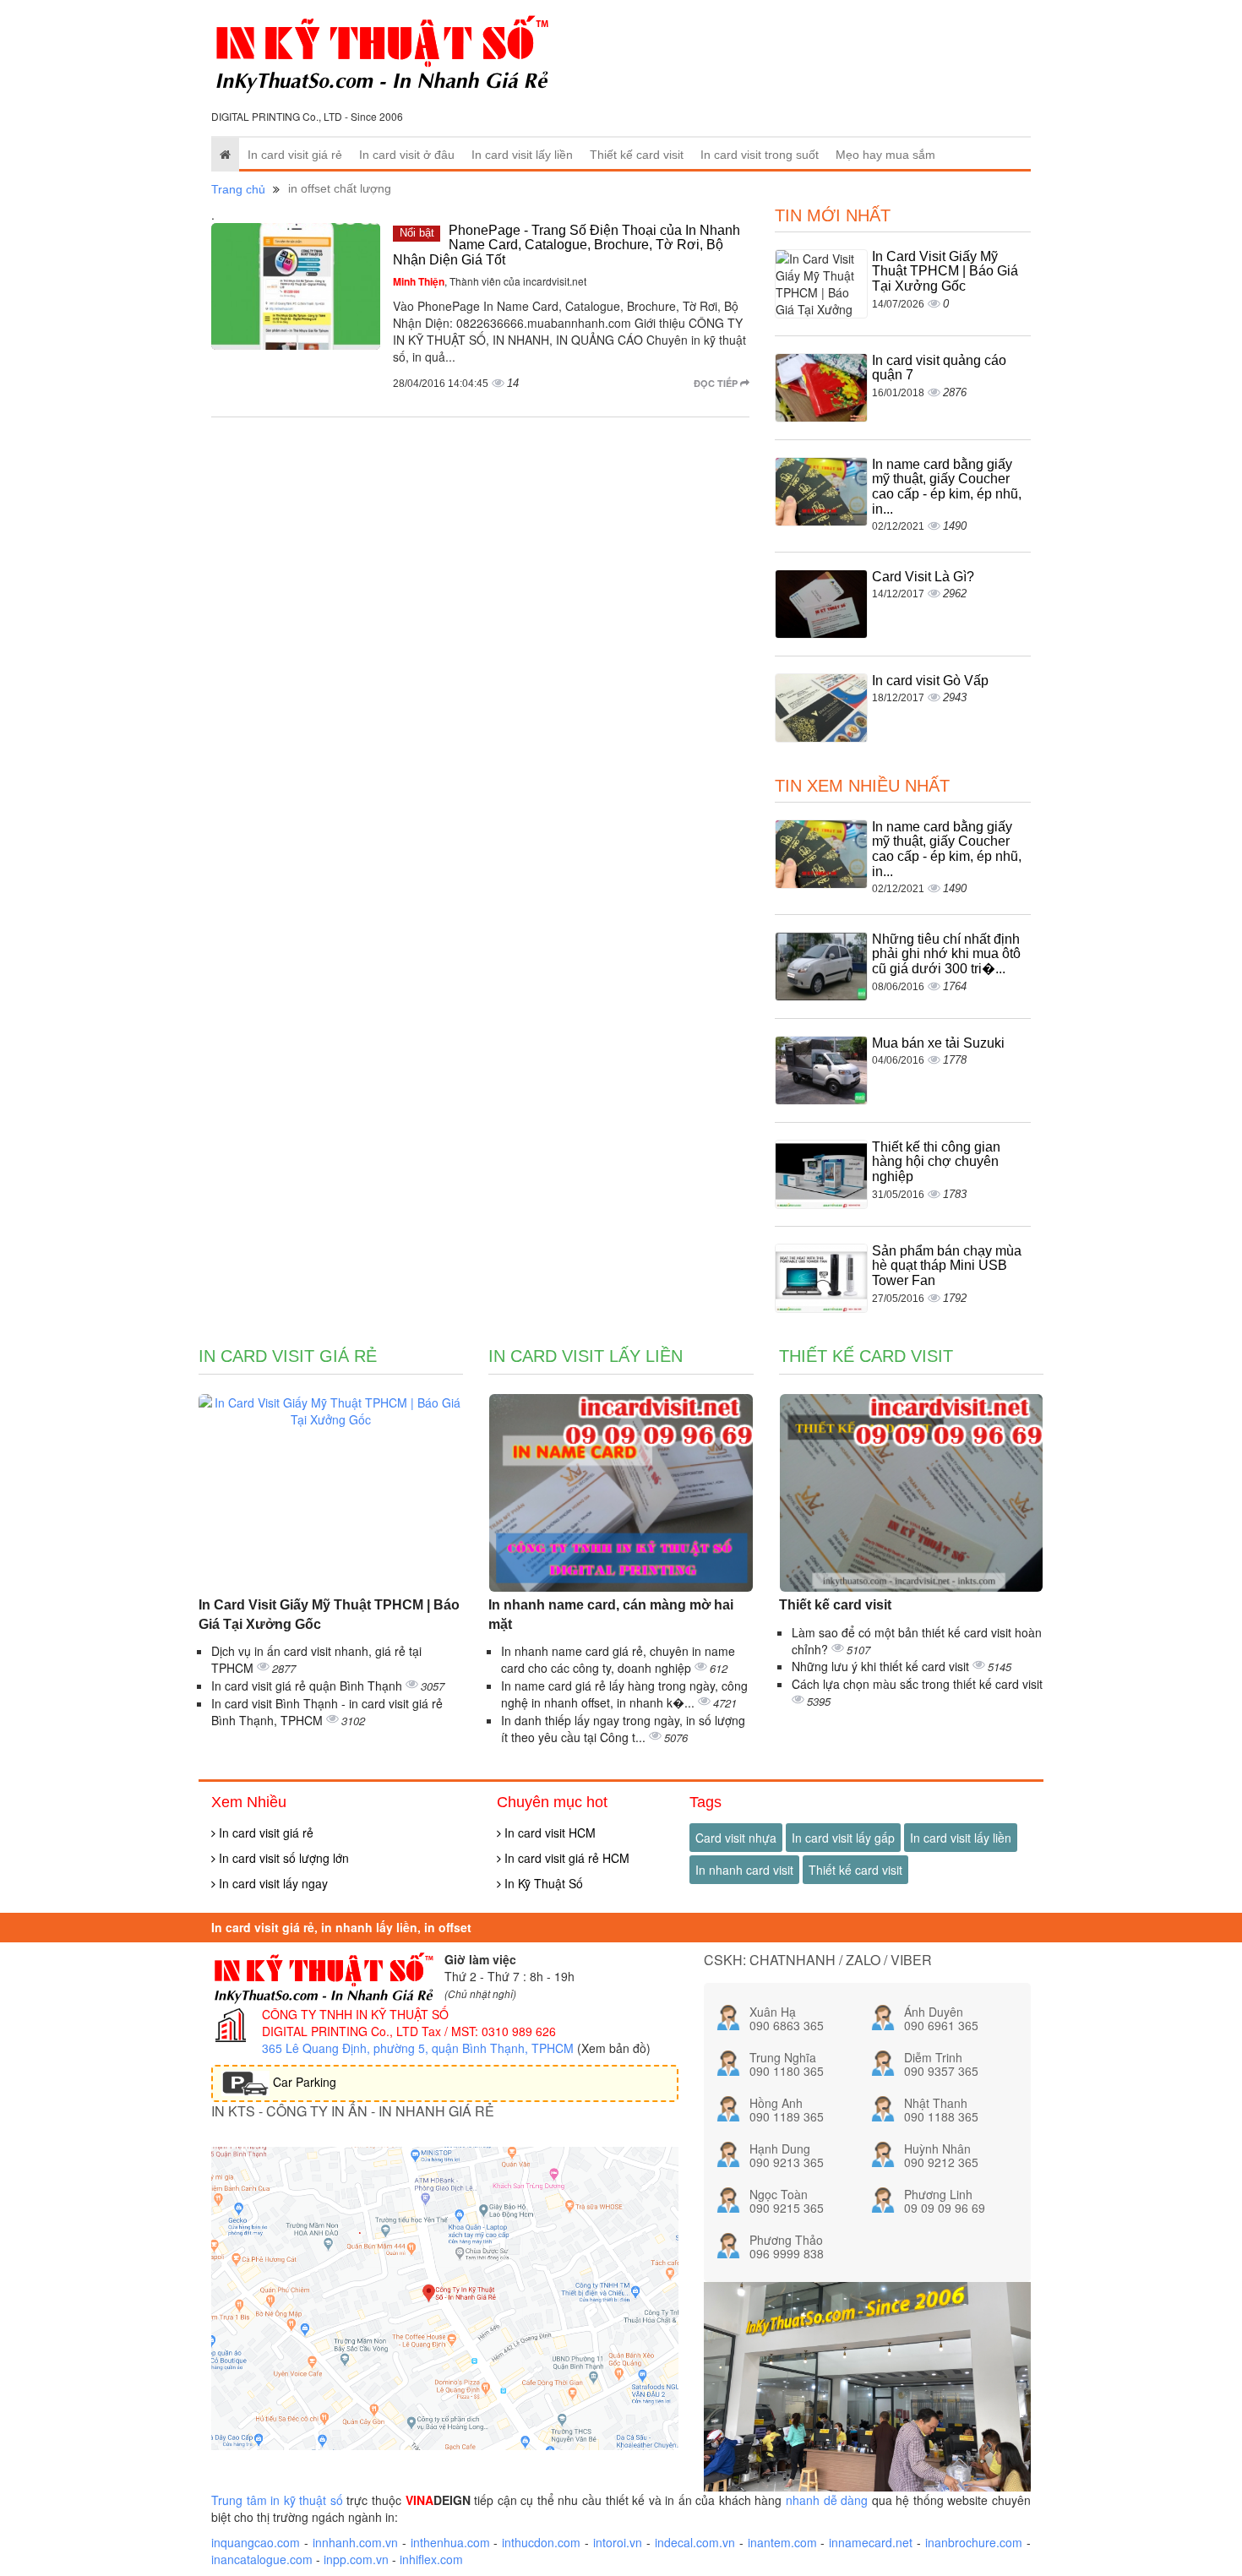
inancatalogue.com (262, 2559)
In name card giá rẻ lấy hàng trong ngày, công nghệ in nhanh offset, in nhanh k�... (624, 1694)
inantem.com (782, 2542)
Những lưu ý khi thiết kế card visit (882, 1666)
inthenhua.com (450, 2542)
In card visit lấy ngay (272, 1883)
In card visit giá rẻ (295, 155)
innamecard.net (871, 2542)
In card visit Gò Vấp (930, 681)
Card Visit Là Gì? (923, 577)
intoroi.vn (618, 2542)
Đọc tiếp (717, 383)
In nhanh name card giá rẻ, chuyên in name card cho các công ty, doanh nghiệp (618, 1659)
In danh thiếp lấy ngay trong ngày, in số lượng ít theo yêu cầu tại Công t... (623, 1729)
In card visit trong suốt (760, 155)
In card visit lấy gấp (843, 1838)
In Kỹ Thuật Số (542, 1883)
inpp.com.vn (356, 2559)
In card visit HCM (548, 1833)
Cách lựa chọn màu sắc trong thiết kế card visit (917, 1684)
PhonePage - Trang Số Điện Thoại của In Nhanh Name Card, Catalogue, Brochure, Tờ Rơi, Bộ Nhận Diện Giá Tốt (567, 245)
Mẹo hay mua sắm (885, 155)
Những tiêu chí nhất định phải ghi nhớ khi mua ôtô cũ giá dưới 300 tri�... (946, 954)
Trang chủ (238, 189)
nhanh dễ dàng (827, 2500)
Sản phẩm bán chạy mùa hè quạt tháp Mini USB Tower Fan (947, 1266)
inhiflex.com (431, 2559)
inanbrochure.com (974, 2542)
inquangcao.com (256, 2542)
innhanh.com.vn (355, 2542)
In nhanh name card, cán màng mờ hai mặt (611, 1615)
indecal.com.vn (695, 2542)
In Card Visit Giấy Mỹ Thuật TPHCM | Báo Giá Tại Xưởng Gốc (945, 271)
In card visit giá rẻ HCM (565, 1858)
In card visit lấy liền (522, 155)
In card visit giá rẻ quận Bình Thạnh (308, 1686)
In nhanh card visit (744, 1870)
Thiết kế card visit (637, 155)
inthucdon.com (541, 2542)
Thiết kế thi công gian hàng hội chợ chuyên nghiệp (936, 1162)
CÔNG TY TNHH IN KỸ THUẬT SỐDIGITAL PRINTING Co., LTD (355, 2023)
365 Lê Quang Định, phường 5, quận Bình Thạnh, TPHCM (418, 2048)
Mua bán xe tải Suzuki (938, 1043)
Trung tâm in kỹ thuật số (277, 2500)
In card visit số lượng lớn (282, 1858)
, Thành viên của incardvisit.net (490, 281)
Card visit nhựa (736, 1838)
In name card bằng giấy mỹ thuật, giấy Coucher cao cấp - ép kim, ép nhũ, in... (947, 487)
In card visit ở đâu (407, 155)
